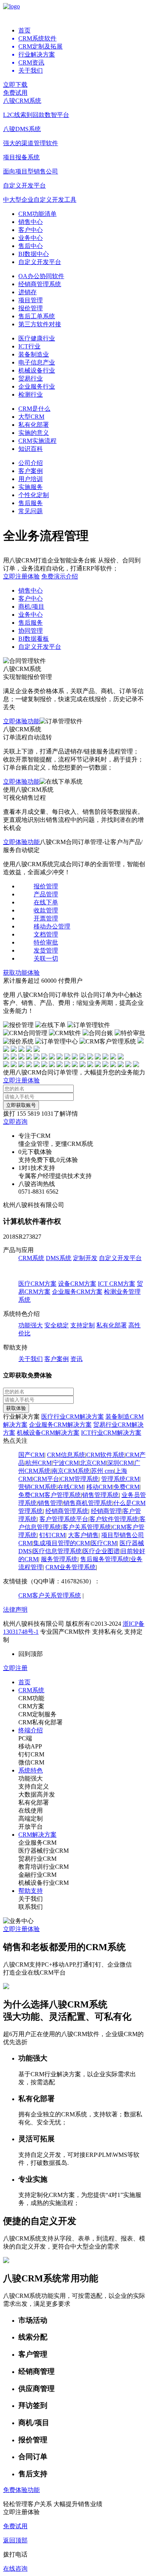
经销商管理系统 (40, 284)
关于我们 (31, 1359)
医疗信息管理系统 (57, 1551)
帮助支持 (31, 1891)
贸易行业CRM (37, 1859)
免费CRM (126, 1487)
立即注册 (15, 1668)
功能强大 (31, 1325)
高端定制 (31, 1819)
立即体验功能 (21, 721)
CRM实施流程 (37, 441)
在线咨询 (15, 2569)
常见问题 (31, 511)
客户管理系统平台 (64, 1519)
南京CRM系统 (71, 1471)
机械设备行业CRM (44, 1883)
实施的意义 (34, 433)
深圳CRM (120, 1463)
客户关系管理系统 (87, 1527)
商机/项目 (31, 607)
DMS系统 (59, 1258)
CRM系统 (31, 1258)
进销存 (28, 292)
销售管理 (50, 1503)
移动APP (30, 1746)
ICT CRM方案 (117, 1284)
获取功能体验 (21, 973)
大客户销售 (83, 1535)
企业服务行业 (37, 386)
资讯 (76, 1359)
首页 (24, 30)
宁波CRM (66, 1463)
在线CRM (71, 1487)
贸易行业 (31, 378)
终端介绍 (31, 1730)
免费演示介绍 (60, 576)
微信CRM (31, 1762)
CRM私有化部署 (40, 1722)
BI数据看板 (34, 639)
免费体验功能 (21, 2490)
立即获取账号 (21, 1105)
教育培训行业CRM (44, 1867)
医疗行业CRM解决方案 (73, 1417)
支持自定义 (34, 1786)
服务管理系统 (59, 1559)
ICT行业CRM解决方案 (111, 1433)
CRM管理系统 (79, 1479)
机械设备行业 (37, 370)
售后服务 (31, 503)
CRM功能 (31, 1698)
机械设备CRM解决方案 (48, 1433)
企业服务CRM (37, 1843)
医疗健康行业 (37, 338)
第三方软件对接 (40, 324)
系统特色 (31, 1770)
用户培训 (31, 479)
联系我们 (31, 1907)
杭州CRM (39, 1463)
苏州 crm (102, 1471)
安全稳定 (57, 1325)
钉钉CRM (52, 1535)
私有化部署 (34, 425)
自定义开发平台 (40, 262)
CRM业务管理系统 (71, 1567)
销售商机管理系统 (88, 1503)
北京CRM (93, 1463)
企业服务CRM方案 (77, 1292)
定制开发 (85, 1258)
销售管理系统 (100, 1495)
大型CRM (31, 417)
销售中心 (31, 222)
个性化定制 (34, 495)
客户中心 (31, 230)
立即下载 (15, 85)
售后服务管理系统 (105, 1559)
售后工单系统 (37, 316)
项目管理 (31, 300)
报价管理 (31, 308)
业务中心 (31, 238)
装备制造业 (34, 354)
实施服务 (31, 487)
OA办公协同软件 (41, 276)
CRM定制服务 (37, 1714)
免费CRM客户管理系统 (50, 1495)
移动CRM (99, 1487)
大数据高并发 (37, 1794)
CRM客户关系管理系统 (50, 1595)
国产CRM (31, 1455)
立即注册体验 (21, 576)
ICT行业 (29, 346)
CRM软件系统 (105, 1455)
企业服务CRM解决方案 (60, 1425)
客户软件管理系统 (114, 1519)
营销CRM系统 (37, 1487)
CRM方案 (31, 1706)
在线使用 (31, 1810)
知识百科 (31, 449)
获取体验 (16, 1408)
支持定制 (83, 1325)
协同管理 (31, 631)
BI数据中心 (34, 254)
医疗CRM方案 (37, 1284)
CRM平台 (46, 1479)
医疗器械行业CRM (44, 1851)
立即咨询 (15, 1122)
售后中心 (31, 246)
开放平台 (31, 1827)
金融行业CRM (37, 1875)
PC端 (25, 1738)
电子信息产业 (37, 362)
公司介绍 (31, 463)
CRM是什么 (34, 409)
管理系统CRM (120, 1479)
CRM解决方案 (37, 1835)
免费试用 (15, 93)
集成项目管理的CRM (62, 1543)
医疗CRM (104, 1543)
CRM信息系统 (66, 1455)
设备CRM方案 (77, 1284)
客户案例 (31, 471)
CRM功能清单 (37, 214)
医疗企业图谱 (101, 1551)
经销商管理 (106, 1511)
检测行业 (31, 395)
